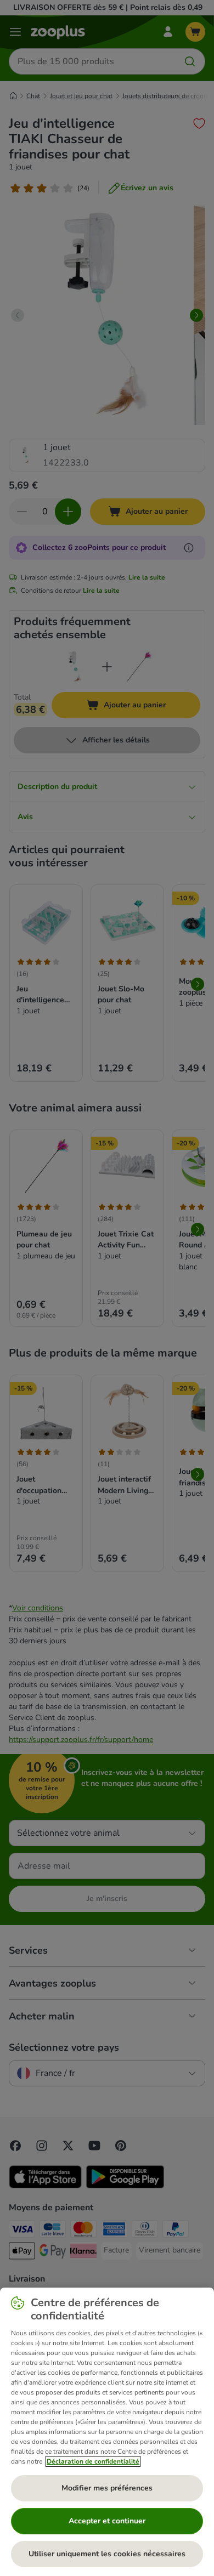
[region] (107, 2432)
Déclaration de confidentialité (93, 2461)
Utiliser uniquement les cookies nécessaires (107, 2554)
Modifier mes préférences (107, 2488)
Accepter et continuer (107, 2521)
